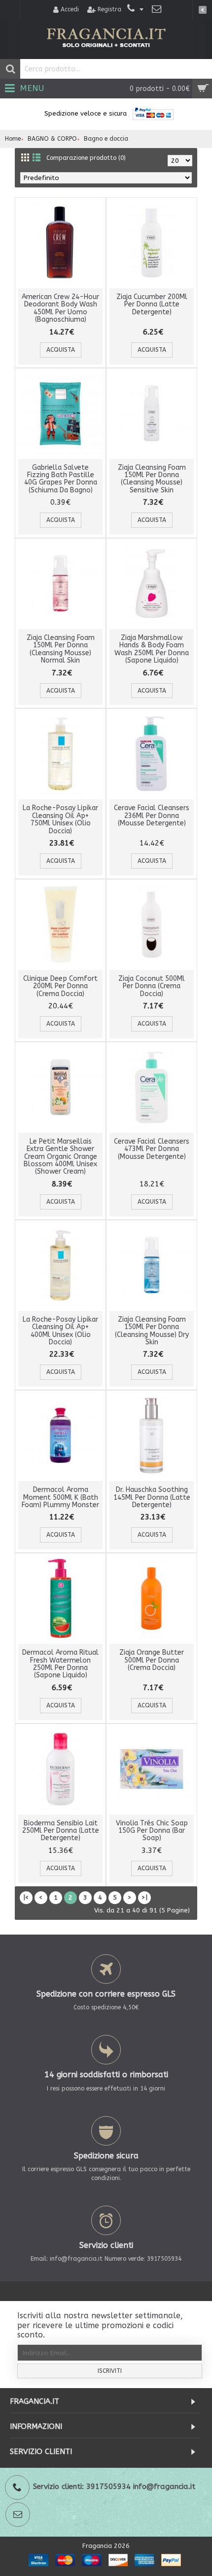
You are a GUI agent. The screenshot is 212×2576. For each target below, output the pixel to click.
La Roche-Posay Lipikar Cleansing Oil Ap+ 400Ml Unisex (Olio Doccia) (60, 1331)
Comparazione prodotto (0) (86, 158)
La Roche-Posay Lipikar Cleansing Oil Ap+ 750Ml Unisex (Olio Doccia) (60, 819)
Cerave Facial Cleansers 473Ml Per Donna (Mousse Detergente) (152, 1149)
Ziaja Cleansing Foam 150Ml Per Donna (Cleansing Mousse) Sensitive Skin (152, 479)
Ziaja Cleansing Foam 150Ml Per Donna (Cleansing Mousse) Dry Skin (152, 1331)
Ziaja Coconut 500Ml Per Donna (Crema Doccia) (152, 986)
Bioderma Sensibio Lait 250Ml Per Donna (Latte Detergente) (61, 1831)
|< (26, 1897)
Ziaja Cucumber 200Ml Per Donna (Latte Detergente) (152, 304)
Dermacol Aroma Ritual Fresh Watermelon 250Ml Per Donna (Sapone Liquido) (60, 1664)
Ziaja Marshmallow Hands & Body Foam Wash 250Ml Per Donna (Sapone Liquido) (152, 649)
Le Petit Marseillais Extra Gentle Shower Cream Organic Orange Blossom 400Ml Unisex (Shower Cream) (60, 1157)
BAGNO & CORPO (52, 139)
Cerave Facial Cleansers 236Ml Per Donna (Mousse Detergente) (152, 816)
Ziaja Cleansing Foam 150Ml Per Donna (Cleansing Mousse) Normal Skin (61, 649)
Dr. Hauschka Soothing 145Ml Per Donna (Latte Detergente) (152, 1497)
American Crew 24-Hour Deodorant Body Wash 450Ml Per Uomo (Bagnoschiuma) (60, 308)
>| (144, 1897)
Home (13, 139)
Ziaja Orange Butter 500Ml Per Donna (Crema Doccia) (152, 1660)
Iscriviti (110, 2371)
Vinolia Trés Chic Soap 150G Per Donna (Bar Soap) (152, 1831)
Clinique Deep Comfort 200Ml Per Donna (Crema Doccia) (60, 986)
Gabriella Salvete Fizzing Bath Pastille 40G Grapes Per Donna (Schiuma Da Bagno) (61, 479)
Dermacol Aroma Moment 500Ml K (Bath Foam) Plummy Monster (60, 1497)
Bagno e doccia (106, 139)
